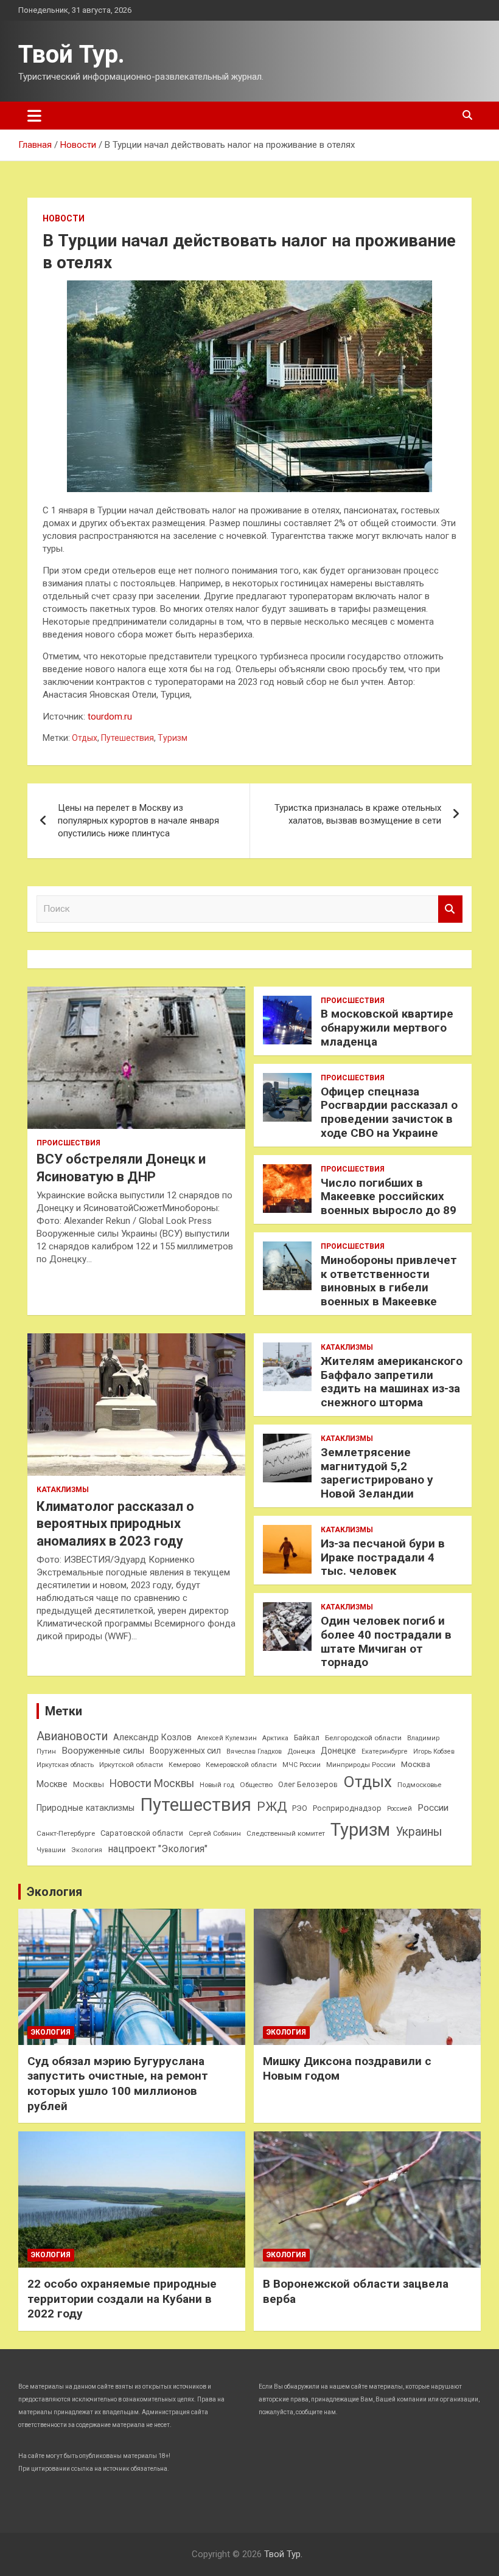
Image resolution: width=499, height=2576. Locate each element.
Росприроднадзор (347, 1808)
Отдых (85, 738)
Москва (416, 1764)
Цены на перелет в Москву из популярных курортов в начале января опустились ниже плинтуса (138, 821)
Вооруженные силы (103, 1751)
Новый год (217, 1785)
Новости (64, 218)
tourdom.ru (110, 717)
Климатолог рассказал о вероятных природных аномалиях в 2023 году (115, 1524)
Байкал (307, 1738)
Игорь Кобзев (434, 1751)
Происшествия (68, 1143)
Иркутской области (131, 1765)
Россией (400, 1809)
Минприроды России (361, 1765)
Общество (256, 1785)
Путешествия (127, 738)
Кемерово (184, 1765)
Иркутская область (65, 1765)
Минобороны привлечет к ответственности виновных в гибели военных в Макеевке (389, 1281)
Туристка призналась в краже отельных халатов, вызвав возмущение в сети (358, 814)
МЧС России (302, 1765)
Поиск (450, 909)
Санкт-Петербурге (66, 1833)
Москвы (89, 1784)
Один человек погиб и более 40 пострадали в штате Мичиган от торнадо (386, 1641)
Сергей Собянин (215, 1834)
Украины (419, 1832)
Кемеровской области (241, 1765)
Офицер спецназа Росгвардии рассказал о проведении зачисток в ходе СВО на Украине (389, 1112)
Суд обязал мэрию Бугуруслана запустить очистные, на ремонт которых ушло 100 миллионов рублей (118, 2084)
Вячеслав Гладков (254, 1751)
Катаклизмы (63, 1490)
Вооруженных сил (185, 1751)
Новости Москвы (152, 1783)
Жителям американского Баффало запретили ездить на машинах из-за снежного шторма (392, 1382)
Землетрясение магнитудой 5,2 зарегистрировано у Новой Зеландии (377, 1473)
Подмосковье (419, 1785)
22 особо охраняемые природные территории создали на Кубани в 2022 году (122, 2299)
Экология (87, 1850)
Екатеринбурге (385, 1751)
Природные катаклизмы (85, 1808)
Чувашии (51, 1850)
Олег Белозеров (308, 1784)
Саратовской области (142, 1833)
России (433, 1808)
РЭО (300, 1808)
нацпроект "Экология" (158, 1849)
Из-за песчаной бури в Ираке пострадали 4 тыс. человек (383, 1557)
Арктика (275, 1738)
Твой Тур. (72, 54)
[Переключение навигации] (34, 116)
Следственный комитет (286, 1833)
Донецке (338, 1751)
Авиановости (72, 1736)
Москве (52, 1784)
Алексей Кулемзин (227, 1738)
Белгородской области (363, 1738)
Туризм (173, 738)
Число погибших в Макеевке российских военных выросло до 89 (389, 1197)
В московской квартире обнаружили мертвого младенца (387, 1028)
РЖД (272, 1807)
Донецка (301, 1751)
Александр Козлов (152, 1737)
